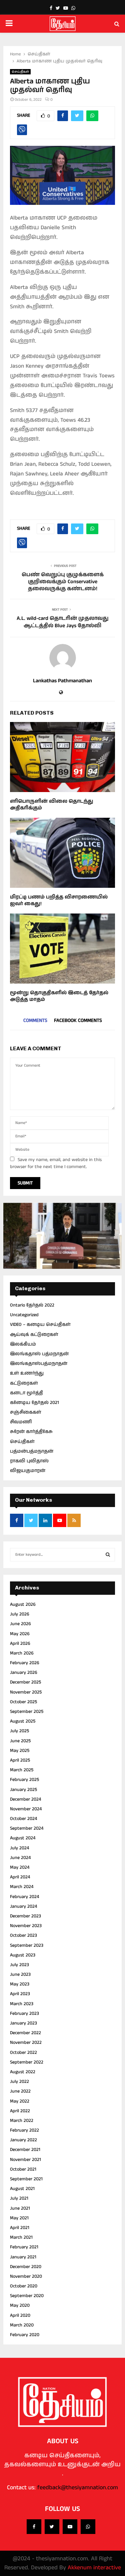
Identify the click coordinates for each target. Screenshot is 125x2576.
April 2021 (20, 2228)
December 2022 (25, 2033)
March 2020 (22, 2325)
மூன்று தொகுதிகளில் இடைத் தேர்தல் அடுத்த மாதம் (59, 996)
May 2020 (20, 2305)
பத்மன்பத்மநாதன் (32, 1451)
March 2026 (22, 1653)
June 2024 (20, 1858)
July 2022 (19, 2082)
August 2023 (23, 1955)
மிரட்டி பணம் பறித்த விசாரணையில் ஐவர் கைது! (59, 900)
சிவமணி (21, 1422)
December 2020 (26, 2267)
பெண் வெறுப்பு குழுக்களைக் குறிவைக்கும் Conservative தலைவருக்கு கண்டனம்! (63, 582)
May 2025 (20, 1751)
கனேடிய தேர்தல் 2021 (34, 1403)
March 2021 (21, 2237)
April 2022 (20, 2111)
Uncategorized (24, 1315)
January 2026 (24, 1673)
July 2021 (19, 2198)
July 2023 (19, 1965)
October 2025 (23, 1702)
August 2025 (23, 1721)
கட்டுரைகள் (24, 1383)
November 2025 (26, 1692)
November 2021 (25, 2160)
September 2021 (26, 2179)
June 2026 (20, 1624)
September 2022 (27, 2062)
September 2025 (27, 1712)
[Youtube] (70, 2527)
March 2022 (22, 2121)
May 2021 (19, 2218)
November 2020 (26, 2276)
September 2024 (27, 1828)
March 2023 (22, 2004)
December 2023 (25, 1916)
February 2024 (24, 1897)
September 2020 (27, 2296)
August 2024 (23, 1838)
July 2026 (20, 1614)
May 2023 (20, 1984)
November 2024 (26, 1809)
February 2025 (24, 1780)
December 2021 (25, 2150)
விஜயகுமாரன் (28, 1471)
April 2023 (20, 1994)
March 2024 (22, 1887)
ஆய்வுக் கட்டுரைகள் (34, 1335)
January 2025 (23, 1790)
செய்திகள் (20, 72)
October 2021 (23, 2169)
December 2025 (25, 1682)
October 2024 (23, 1819)
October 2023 (23, 1935)
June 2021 (20, 2208)
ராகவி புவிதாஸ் (29, 1461)
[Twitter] (52, 2527)
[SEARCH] (108, 1555)
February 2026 (25, 1663)
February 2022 (24, 2130)
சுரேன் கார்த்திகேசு (31, 1432)
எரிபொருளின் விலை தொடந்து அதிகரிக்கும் (52, 805)
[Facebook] (34, 2527)
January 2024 (23, 1906)
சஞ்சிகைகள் (26, 1412)
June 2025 (20, 1741)
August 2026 (23, 1604)
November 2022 (26, 2043)
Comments (35, 1020)
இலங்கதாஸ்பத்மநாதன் (39, 1364)
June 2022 (20, 2091)
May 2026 (20, 1634)
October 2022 (23, 2053)
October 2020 (24, 2286)
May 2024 (20, 1867)
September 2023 (27, 1945)
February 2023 (24, 2013)
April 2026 (20, 1643)
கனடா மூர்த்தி (26, 1393)
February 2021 (24, 2247)
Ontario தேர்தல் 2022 (32, 1305)
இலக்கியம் (23, 1344)
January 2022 (23, 2140)
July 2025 (19, 1731)
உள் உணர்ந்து (27, 1373)
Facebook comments (78, 1020)
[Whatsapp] (88, 2527)
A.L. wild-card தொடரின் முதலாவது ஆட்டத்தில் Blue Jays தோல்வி (63, 622)
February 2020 (25, 2335)
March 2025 (22, 1770)
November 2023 (26, 1926)
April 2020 (20, 2315)
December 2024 (25, 1799)
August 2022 (23, 2072)
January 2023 (23, 2023)
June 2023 (20, 1974)
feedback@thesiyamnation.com (78, 2488)
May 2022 (20, 2101)
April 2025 (20, 1760)
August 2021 (22, 2189)
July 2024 (19, 1848)
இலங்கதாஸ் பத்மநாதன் (39, 1354)
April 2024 (20, 1877)
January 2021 (23, 2257)
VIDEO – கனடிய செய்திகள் (40, 1325)
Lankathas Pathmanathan (62, 681)
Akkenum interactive (94, 2568)
